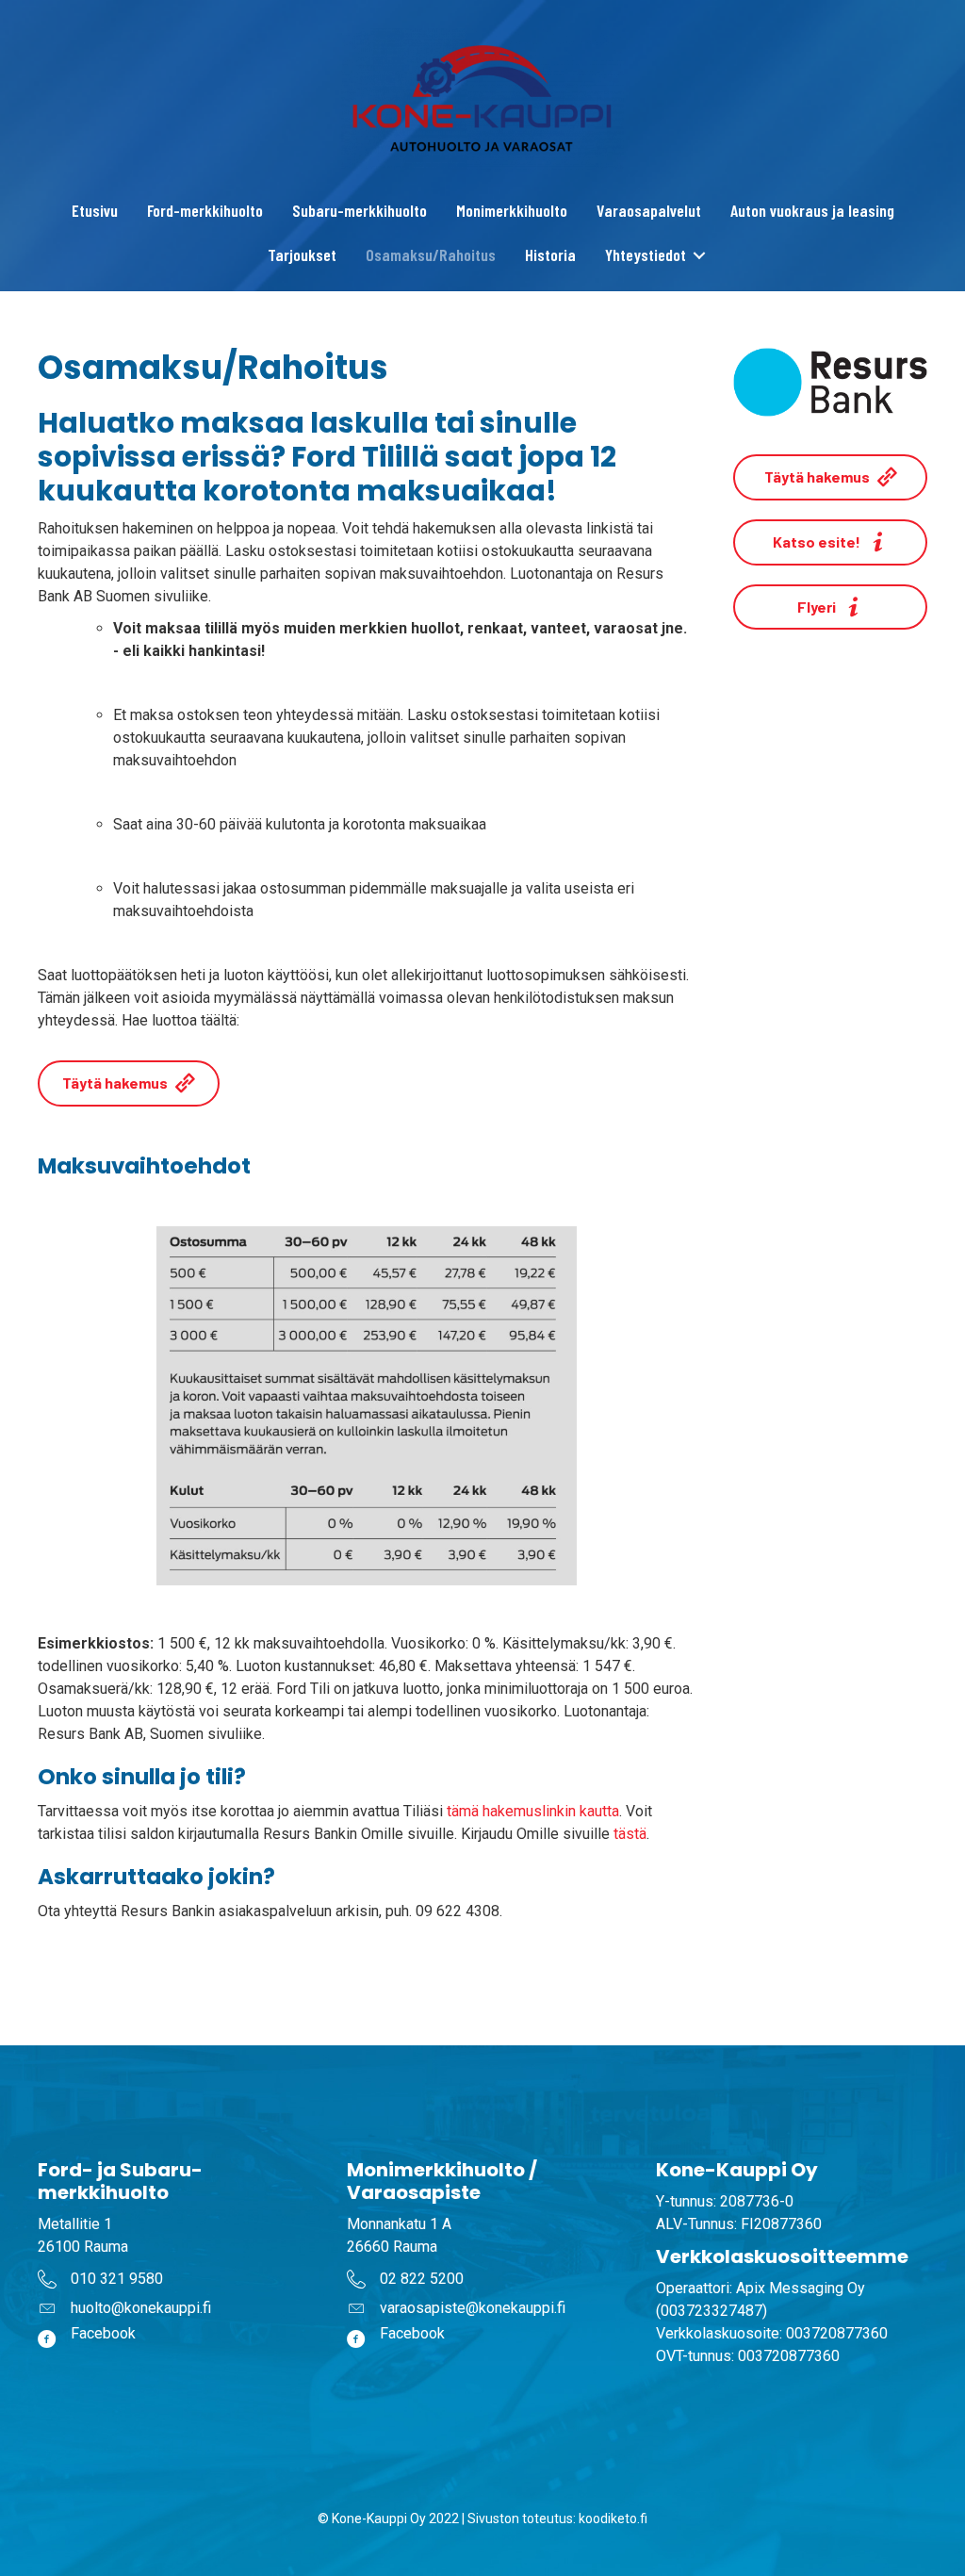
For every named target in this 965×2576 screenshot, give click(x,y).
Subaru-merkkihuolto (360, 210)
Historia (550, 254)
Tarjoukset (302, 254)
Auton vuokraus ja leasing (812, 210)
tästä (630, 1834)
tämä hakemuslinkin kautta (533, 1811)
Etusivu (95, 210)
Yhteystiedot (646, 254)
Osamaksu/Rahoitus (431, 254)
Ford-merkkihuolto (205, 210)
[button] (700, 255)
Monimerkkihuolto (512, 210)
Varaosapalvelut (649, 210)
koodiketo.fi (613, 2519)
